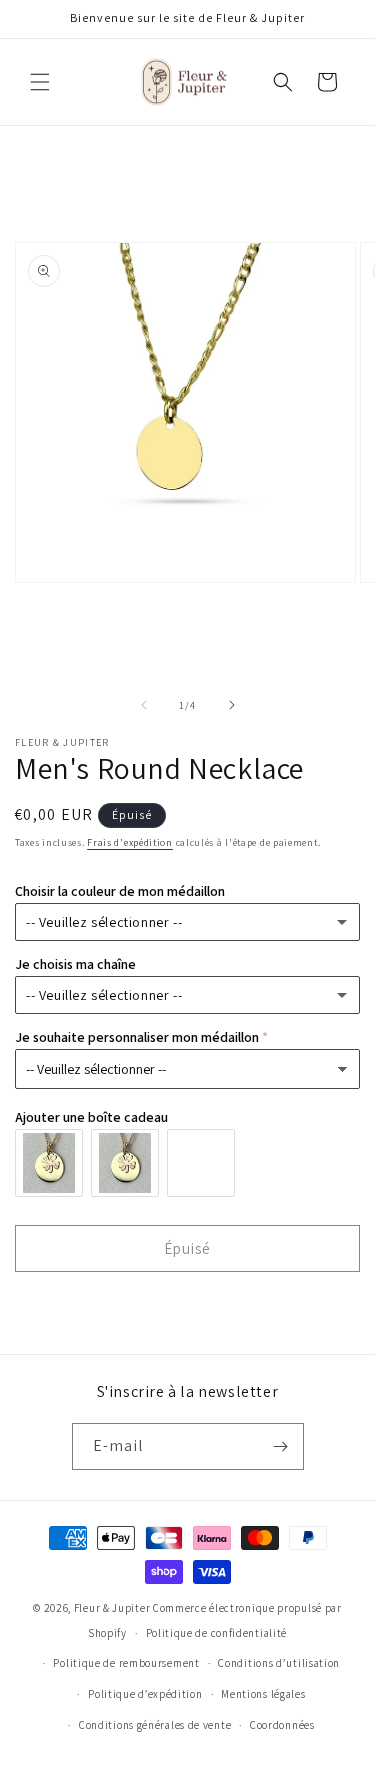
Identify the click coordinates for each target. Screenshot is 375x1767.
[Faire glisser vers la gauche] (144, 705)
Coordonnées (282, 1725)
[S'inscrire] (281, 1446)
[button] (40, 82)
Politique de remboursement (126, 1663)
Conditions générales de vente (155, 1725)
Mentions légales (263, 1694)
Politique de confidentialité (217, 1633)
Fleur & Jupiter (112, 1608)
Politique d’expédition (145, 1694)
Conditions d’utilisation (279, 1663)
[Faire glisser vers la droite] (232, 705)
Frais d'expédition (130, 842)
